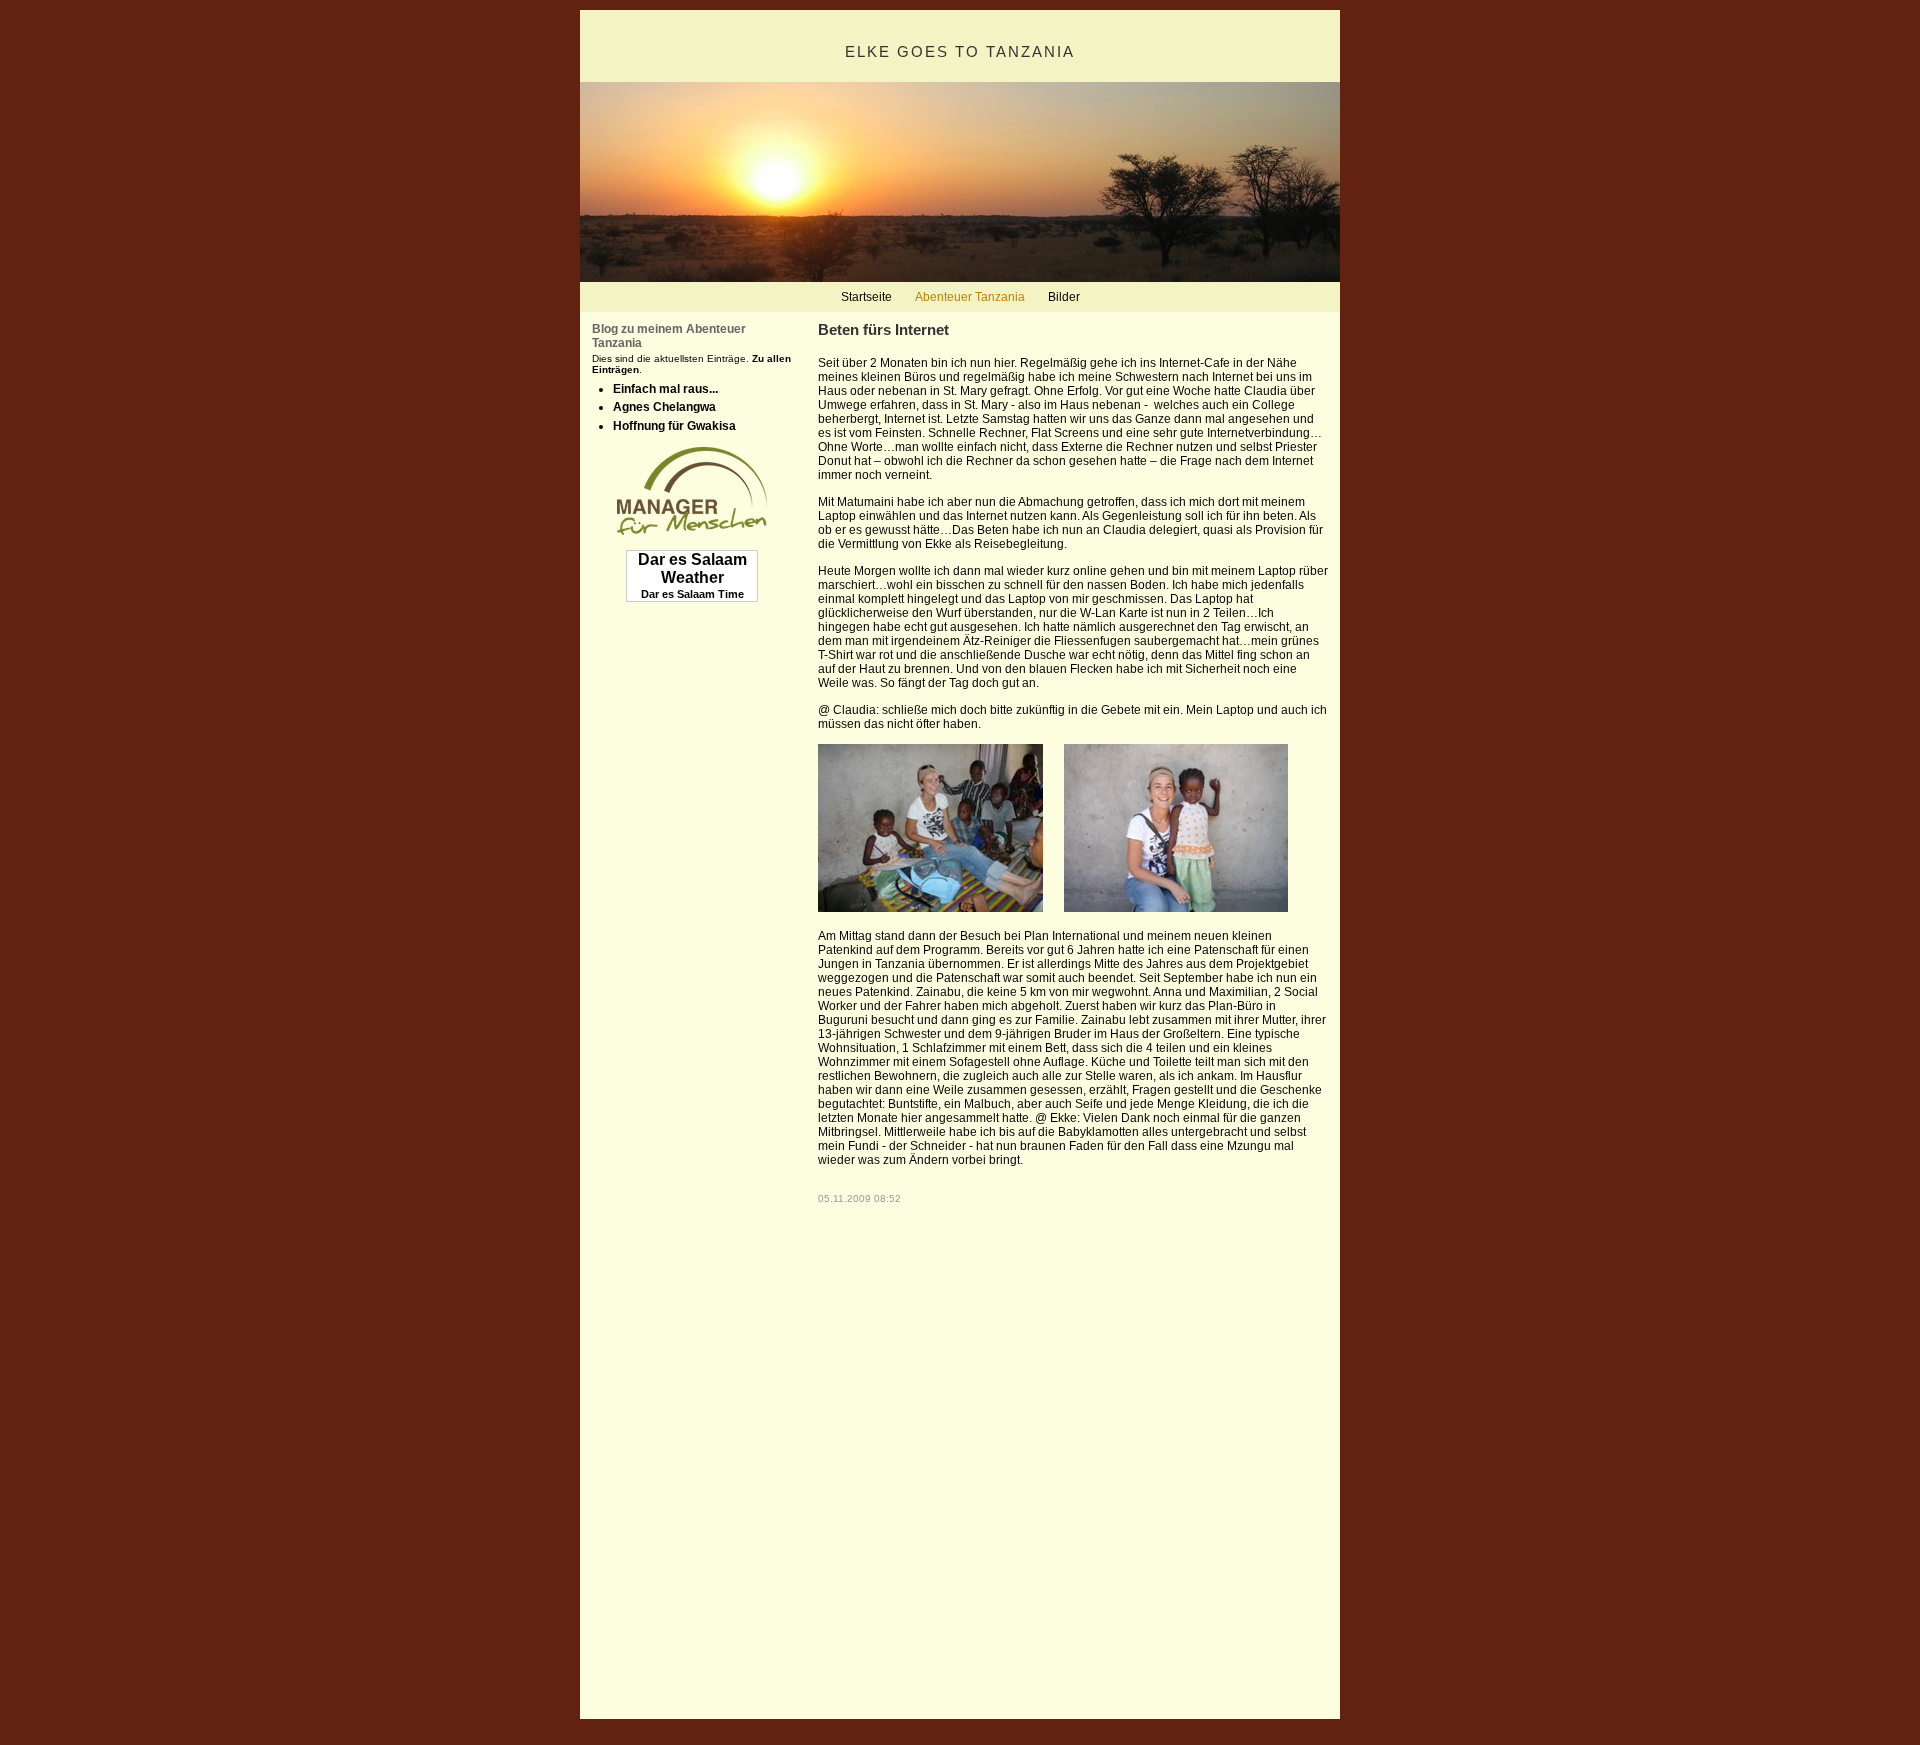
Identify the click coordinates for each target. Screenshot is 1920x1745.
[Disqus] (1073, 1454)
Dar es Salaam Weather (692, 568)
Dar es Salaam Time (692, 594)
